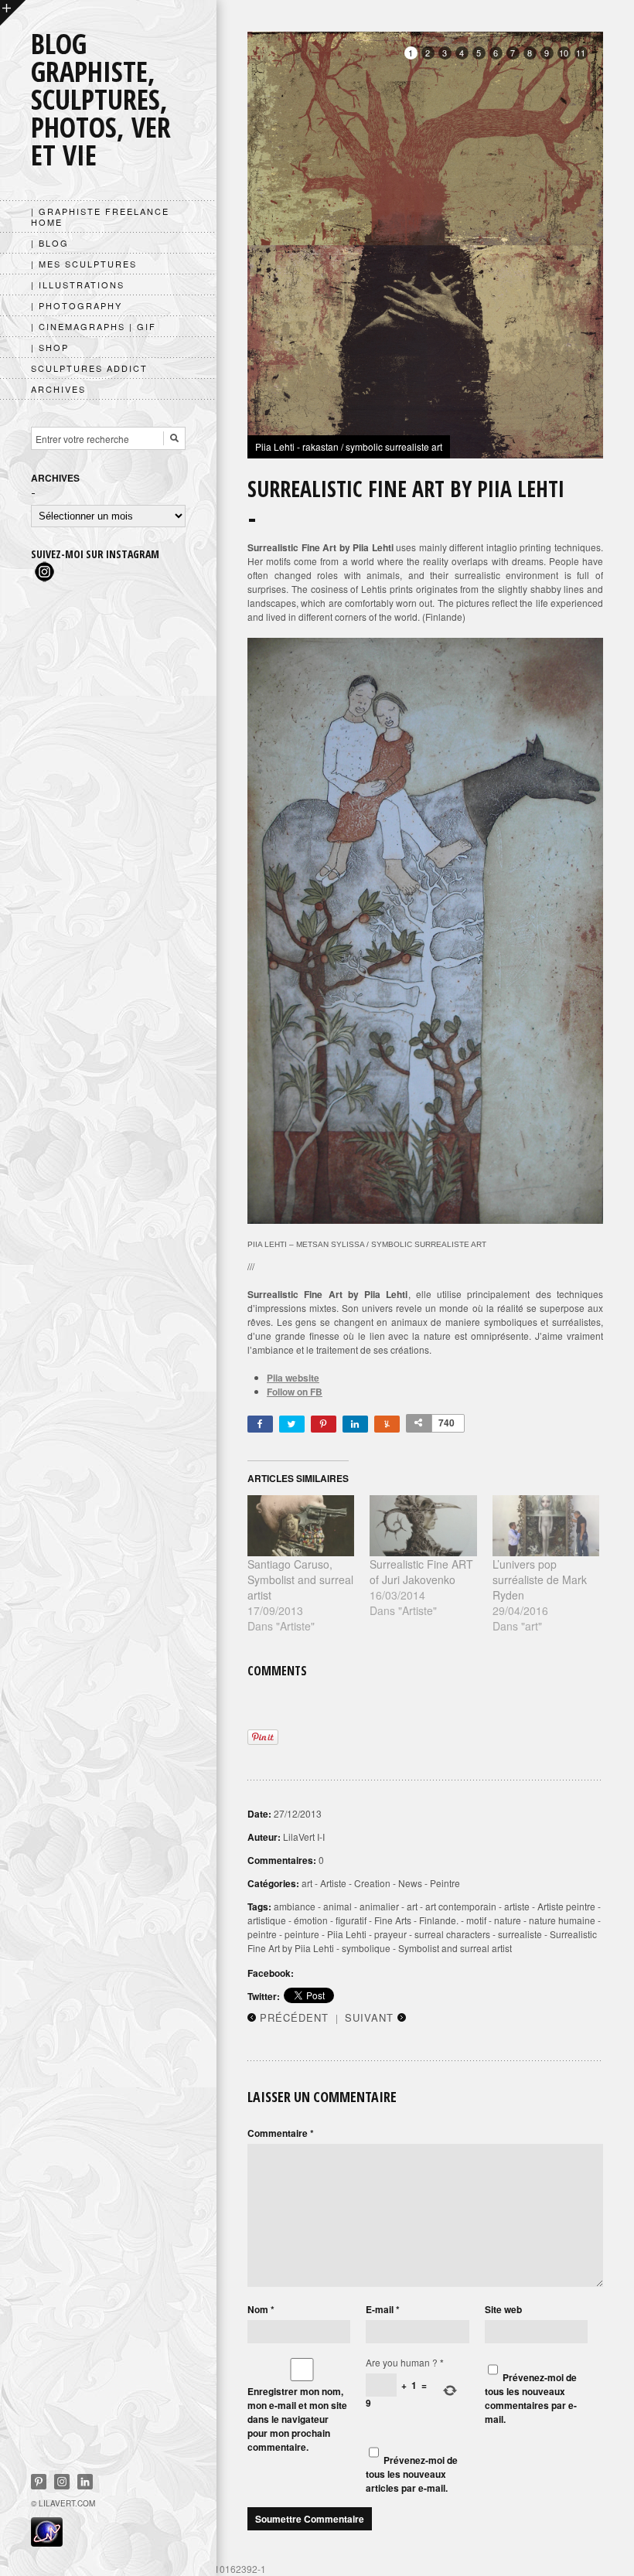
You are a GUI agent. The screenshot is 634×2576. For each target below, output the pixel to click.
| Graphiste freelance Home (100, 216)
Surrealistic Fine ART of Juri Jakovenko (421, 1572)
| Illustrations (78, 285)
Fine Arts (393, 1920)
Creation (372, 1883)
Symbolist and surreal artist (455, 1948)
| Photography (77, 305)
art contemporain (461, 1906)
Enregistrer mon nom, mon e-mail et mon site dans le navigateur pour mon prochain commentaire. (297, 2419)
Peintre (445, 1883)
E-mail (383, 2309)
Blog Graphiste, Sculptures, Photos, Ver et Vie (101, 99)
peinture (302, 1934)
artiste (517, 1906)
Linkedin (85, 2482)
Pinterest (39, 2482)
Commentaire (281, 2133)
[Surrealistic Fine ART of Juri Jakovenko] (423, 1526)
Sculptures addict (89, 368)
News (410, 1883)
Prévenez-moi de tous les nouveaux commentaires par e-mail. (531, 2398)
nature (508, 1920)
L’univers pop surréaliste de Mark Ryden (540, 1579)
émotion (311, 1920)
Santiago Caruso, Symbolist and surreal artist (300, 1579)
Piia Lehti (347, 1934)
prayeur (390, 1934)
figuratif (351, 1920)
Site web (503, 2309)
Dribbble (62, 2482)
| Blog (50, 243)
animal (337, 1906)
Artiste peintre (566, 1906)
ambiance (295, 1906)
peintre (262, 1934)
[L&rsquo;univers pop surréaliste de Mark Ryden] (546, 1526)
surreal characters (452, 1934)
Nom (261, 2309)
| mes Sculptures (84, 264)
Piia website (293, 1378)
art (307, 1883)
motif (476, 1920)
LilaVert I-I (304, 1837)
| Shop (50, 347)
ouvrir (13, 13)
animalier (379, 1906)
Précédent (294, 2017)
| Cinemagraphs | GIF (94, 326)
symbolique (366, 1948)
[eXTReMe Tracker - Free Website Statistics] (47, 2542)
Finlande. (439, 1920)
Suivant (369, 2017)
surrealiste (520, 1934)
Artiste (333, 1883)
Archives (58, 389)
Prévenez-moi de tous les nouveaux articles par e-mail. (412, 2474)
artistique (267, 1920)
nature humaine (562, 1920)
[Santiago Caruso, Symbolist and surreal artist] (301, 1526)
